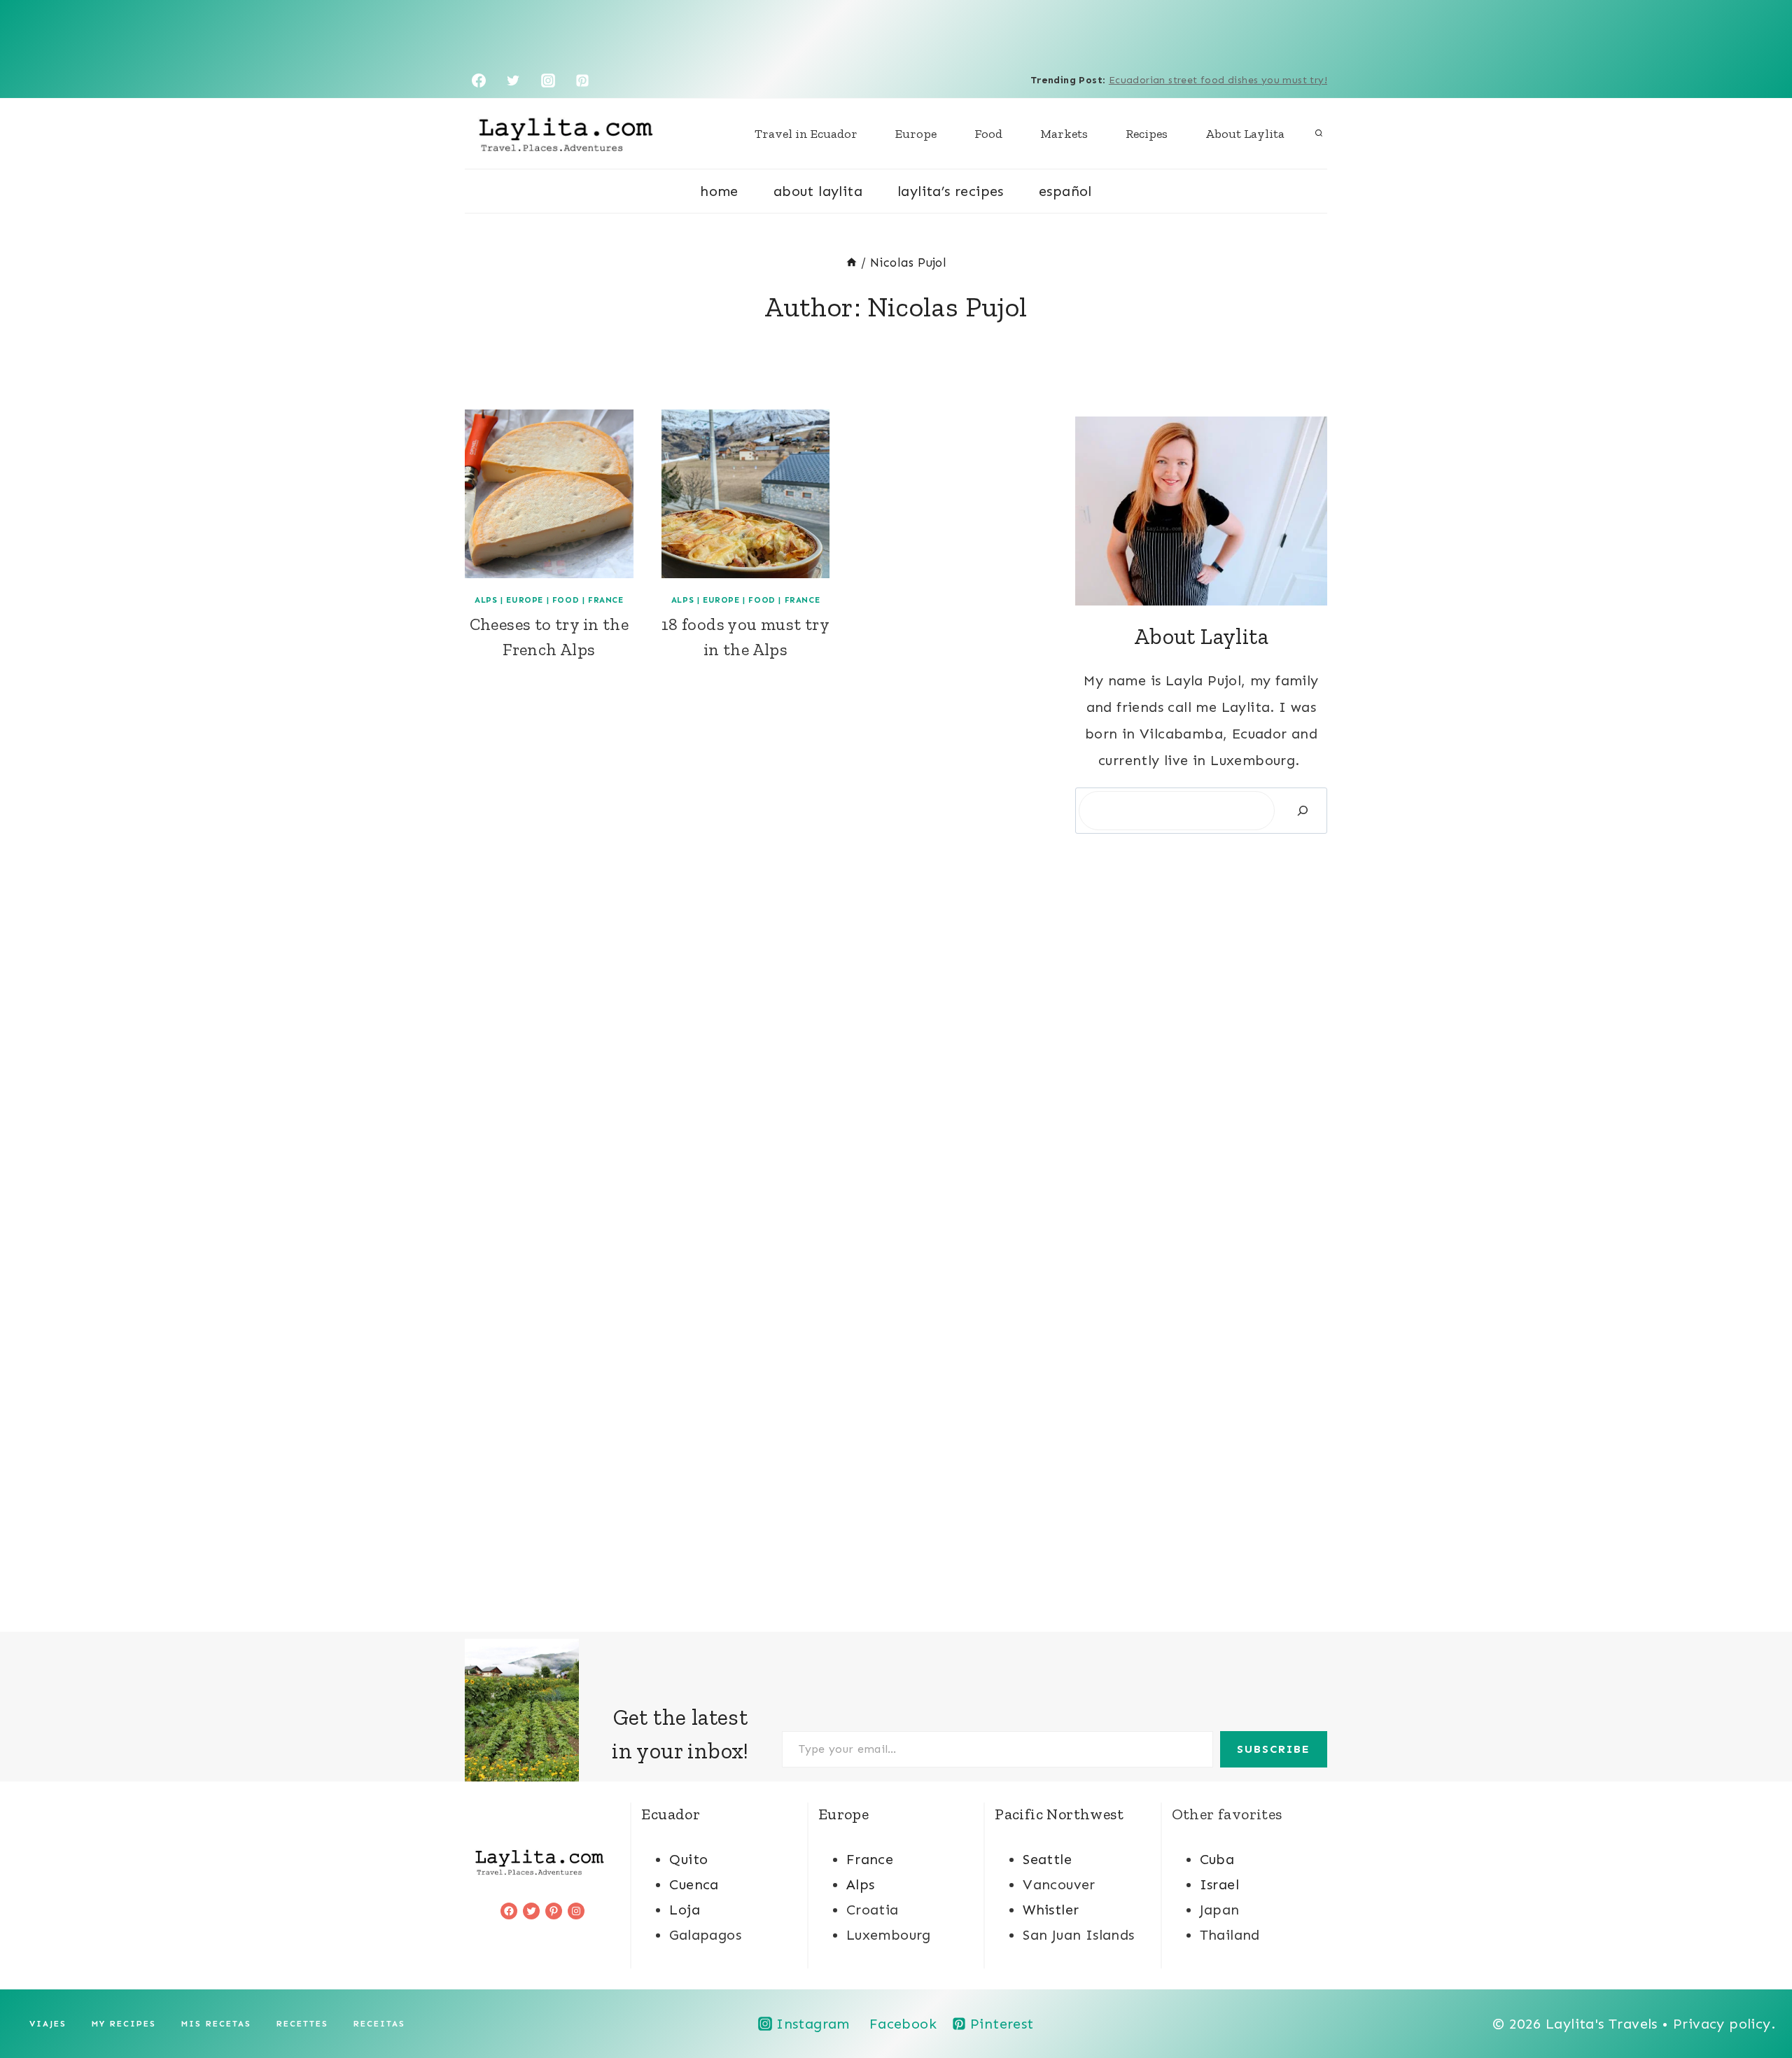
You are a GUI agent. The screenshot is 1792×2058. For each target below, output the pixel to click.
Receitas (379, 2024)
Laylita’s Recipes (951, 191)
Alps (486, 600)
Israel (1219, 1884)
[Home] (852, 262)
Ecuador (671, 1814)
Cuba (1217, 1859)
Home (719, 191)
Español (1065, 191)
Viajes (48, 2024)
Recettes (302, 2024)
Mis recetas (216, 2024)
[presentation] (549, 494)
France (606, 600)
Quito (688, 1859)
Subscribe (1274, 1749)
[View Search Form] (1319, 134)
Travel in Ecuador (806, 134)
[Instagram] (548, 80)
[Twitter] (513, 80)
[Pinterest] (582, 80)
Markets (1064, 134)
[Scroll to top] (1757, 2002)
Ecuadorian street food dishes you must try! (1218, 80)
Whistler (1051, 1910)
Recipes (1147, 134)
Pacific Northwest (1059, 1814)
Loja (685, 1910)
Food (988, 134)
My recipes (124, 2024)
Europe (916, 134)
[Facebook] (479, 80)
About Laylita (1245, 134)
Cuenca (694, 1884)
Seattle (1047, 1859)
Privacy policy (1722, 2024)
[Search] (1303, 811)
